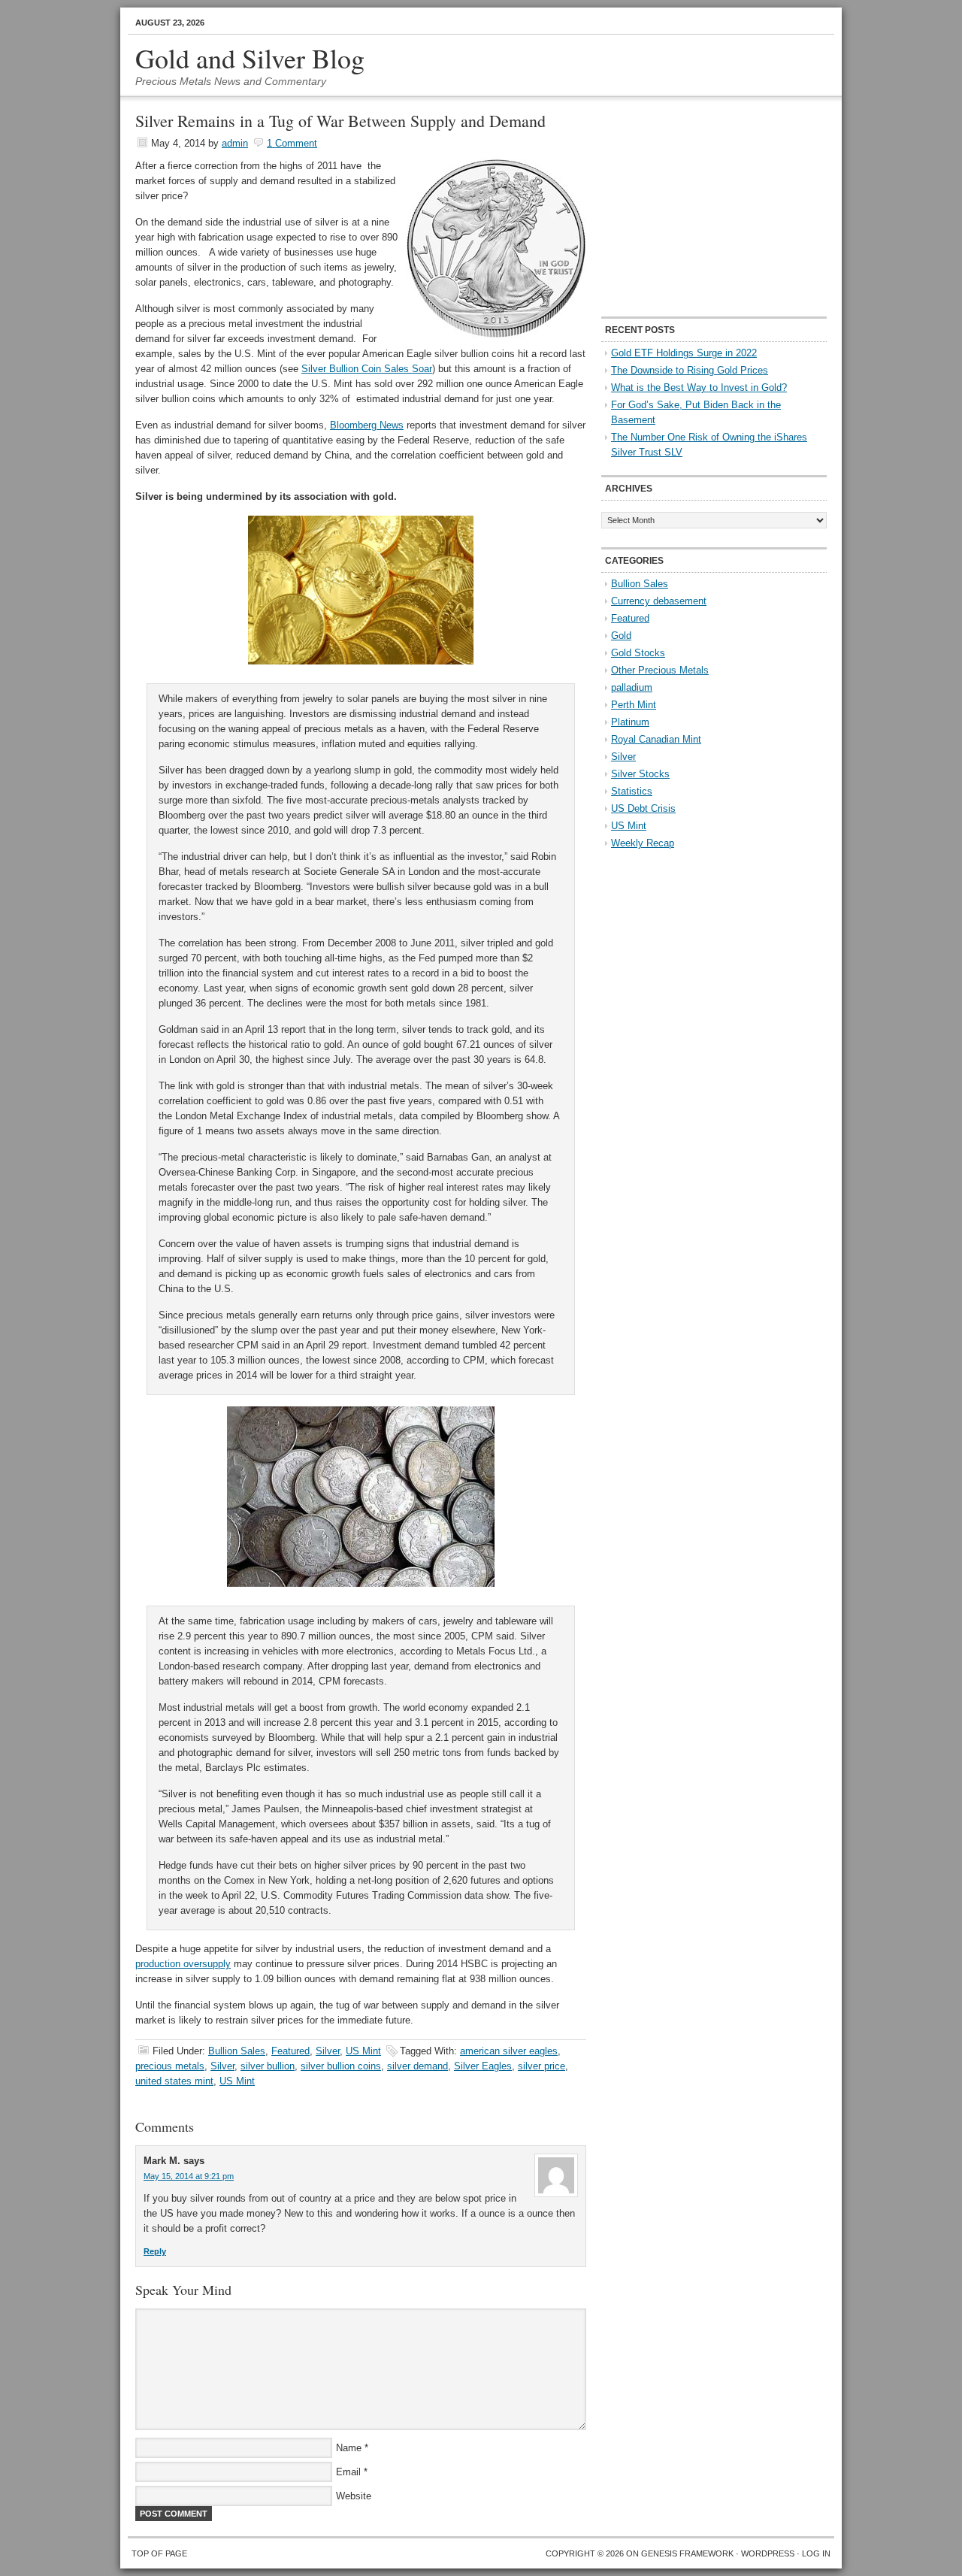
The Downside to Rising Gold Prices (690, 370)
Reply (155, 2251)
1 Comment (292, 143)
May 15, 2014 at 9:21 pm (189, 2176)
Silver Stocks (640, 774)
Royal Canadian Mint (656, 739)
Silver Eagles (483, 2066)
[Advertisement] (695, 207)
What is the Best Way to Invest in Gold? (699, 387)
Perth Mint (634, 705)
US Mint (363, 2051)
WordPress (768, 2553)
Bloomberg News (367, 425)
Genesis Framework (687, 2553)
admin (235, 143)
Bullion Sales (237, 2051)
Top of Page (159, 2553)
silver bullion (268, 2066)
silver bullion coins (341, 2066)
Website (354, 2496)
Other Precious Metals (660, 670)
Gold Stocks (638, 653)
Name (349, 2448)
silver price (542, 2066)
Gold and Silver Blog (250, 58)
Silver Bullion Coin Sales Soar (367, 369)
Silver (328, 2051)
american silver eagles (509, 2051)
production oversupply (183, 1964)
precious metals (170, 2066)
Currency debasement (659, 601)
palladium (632, 687)
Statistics (632, 791)
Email (348, 2472)
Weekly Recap (643, 843)
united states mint (174, 2081)
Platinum (630, 722)
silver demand (417, 2066)
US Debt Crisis (643, 808)
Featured (290, 2051)
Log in (816, 2553)
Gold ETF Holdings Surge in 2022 (684, 353)
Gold (621, 636)
